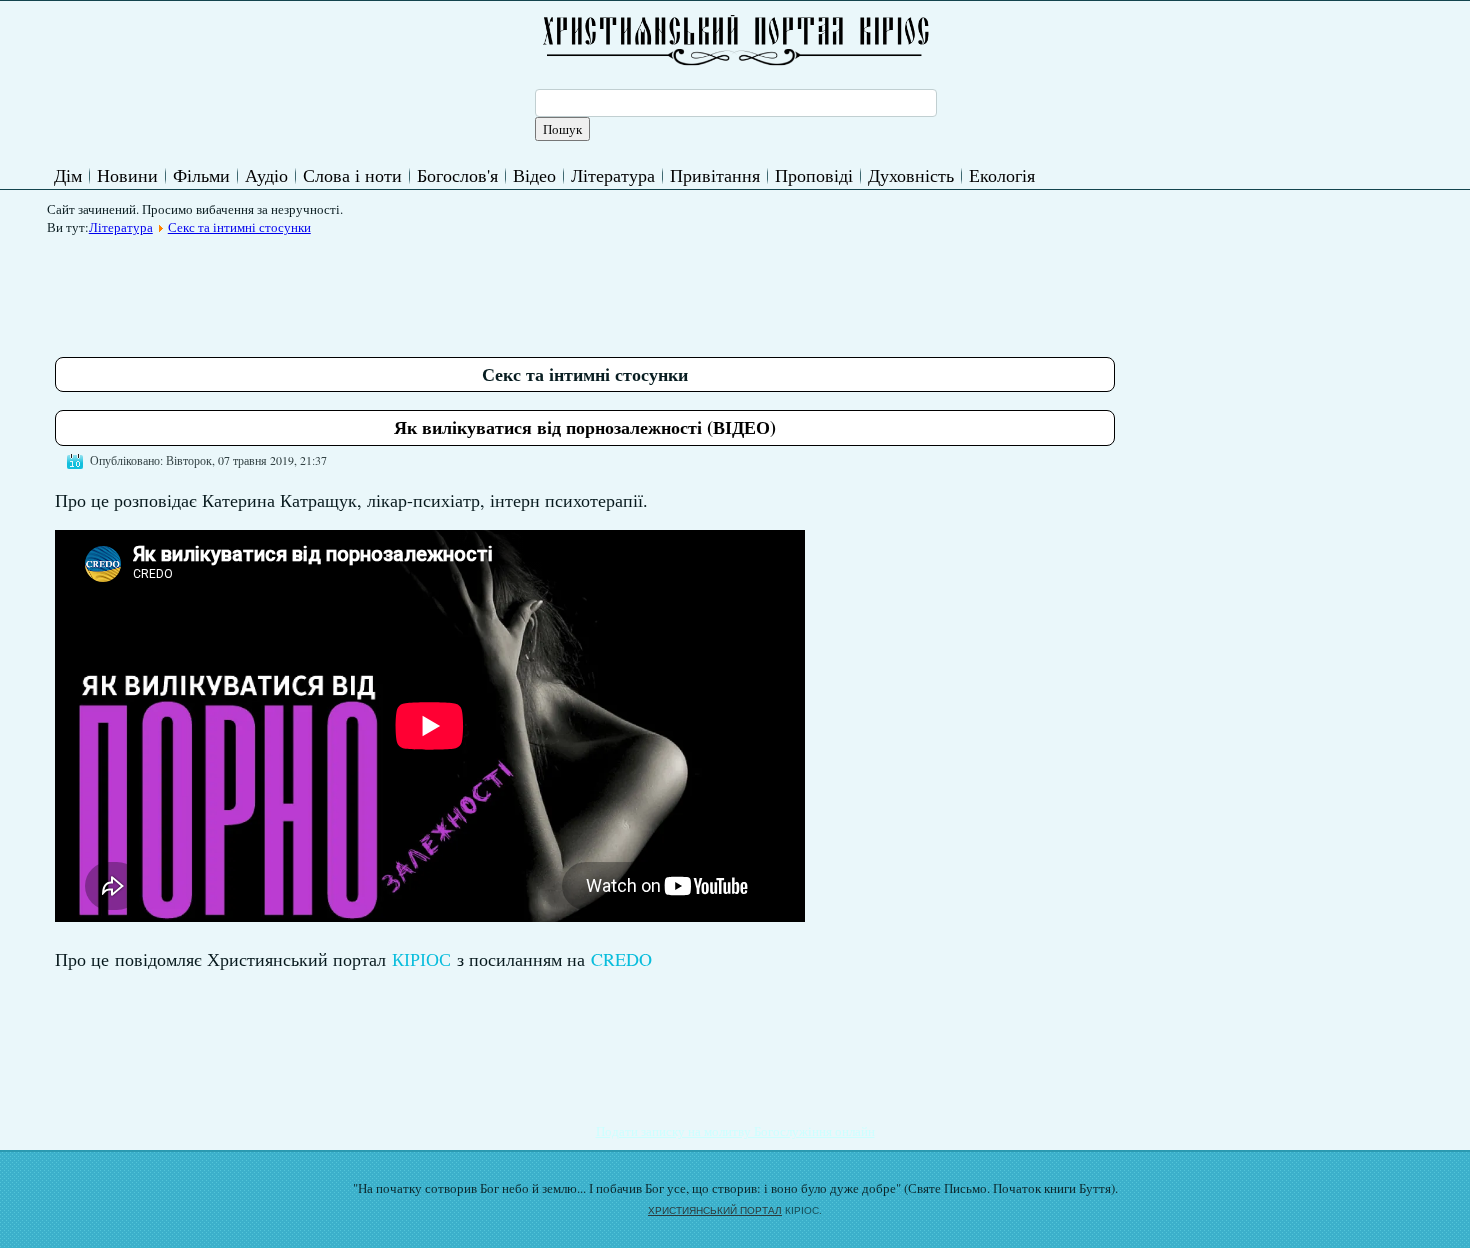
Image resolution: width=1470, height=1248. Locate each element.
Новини (127, 175)
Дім (68, 175)
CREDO (621, 959)
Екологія (1002, 175)
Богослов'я (457, 175)
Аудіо (266, 175)
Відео (534, 175)
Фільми (201, 175)
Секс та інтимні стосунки (239, 227)
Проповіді (814, 175)
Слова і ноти (352, 175)
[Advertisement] (419, 289)
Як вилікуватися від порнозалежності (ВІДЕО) (585, 427)
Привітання (715, 175)
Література (613, 175)
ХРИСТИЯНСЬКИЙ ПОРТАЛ (715, 1210)
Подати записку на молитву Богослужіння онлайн (735, 1131)
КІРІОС (421, 959)
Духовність (911, 175)
